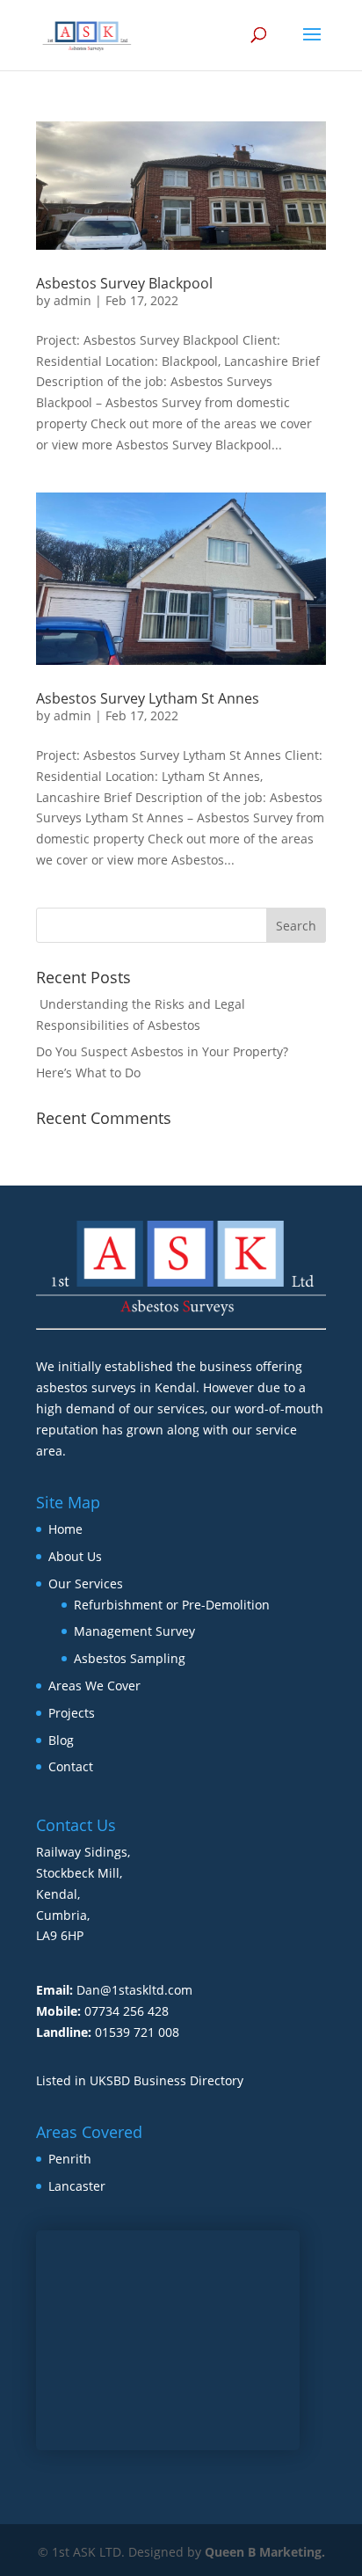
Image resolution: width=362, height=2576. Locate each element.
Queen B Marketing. (265, 2552)
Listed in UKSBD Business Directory (140, 2080)
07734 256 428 (127, 2011)
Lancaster (77, 2186)
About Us (75, 1556)
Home (65, 1529)
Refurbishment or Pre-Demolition (172, 1605)
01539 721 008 (137, 2032)
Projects (72, 1713)
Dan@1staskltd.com (134, 1990)
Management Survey (134, 1631)
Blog (61, 1740)
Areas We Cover (94, 1686)
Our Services (86, 1584)
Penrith (70, 2159)
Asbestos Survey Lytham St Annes (148, 698)
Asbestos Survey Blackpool (124, 283)
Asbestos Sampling (130, 1658)
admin (72, 300)
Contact (71, 1766)
